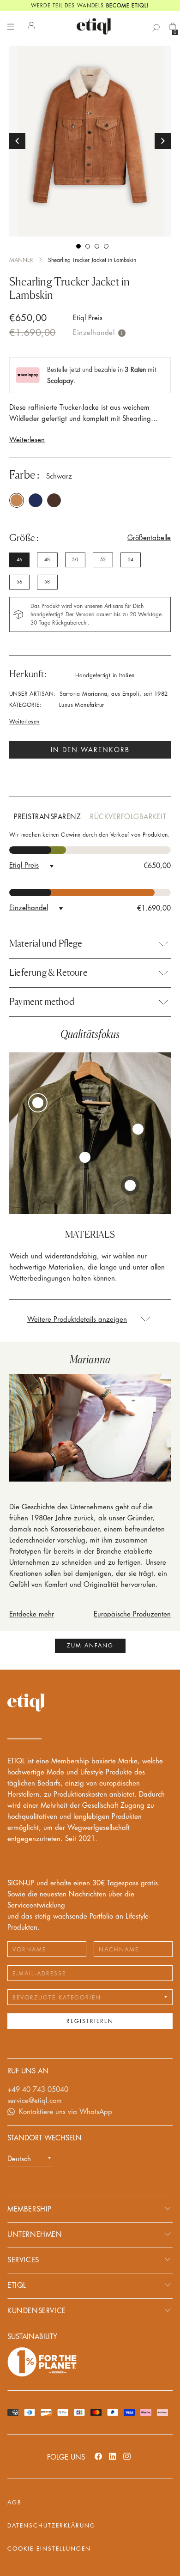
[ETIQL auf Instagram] (127, 2456)
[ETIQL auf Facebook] (98, 2456)
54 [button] (131, 560)
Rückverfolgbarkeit (128, 817)
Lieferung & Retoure (48, 972)
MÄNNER (21, 260)
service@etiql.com (35, 2101)
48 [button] (47, 560)
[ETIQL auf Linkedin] (113, 2456)
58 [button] (47, 582)
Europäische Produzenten (132, 1614)
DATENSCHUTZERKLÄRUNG (51, 2526)
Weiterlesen (27, 440)
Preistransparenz (47, 817)
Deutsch (19, 2159)
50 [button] (75, 560)
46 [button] (19, 560)
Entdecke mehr (32, 1614)
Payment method (42, 1002)
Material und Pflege (46, 943)
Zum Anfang (90, 1646)
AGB (15, 2503)
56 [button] (19, 582)
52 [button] (103, 560)
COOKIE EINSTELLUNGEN (49, 2549)
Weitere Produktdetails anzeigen (77, 1320)
